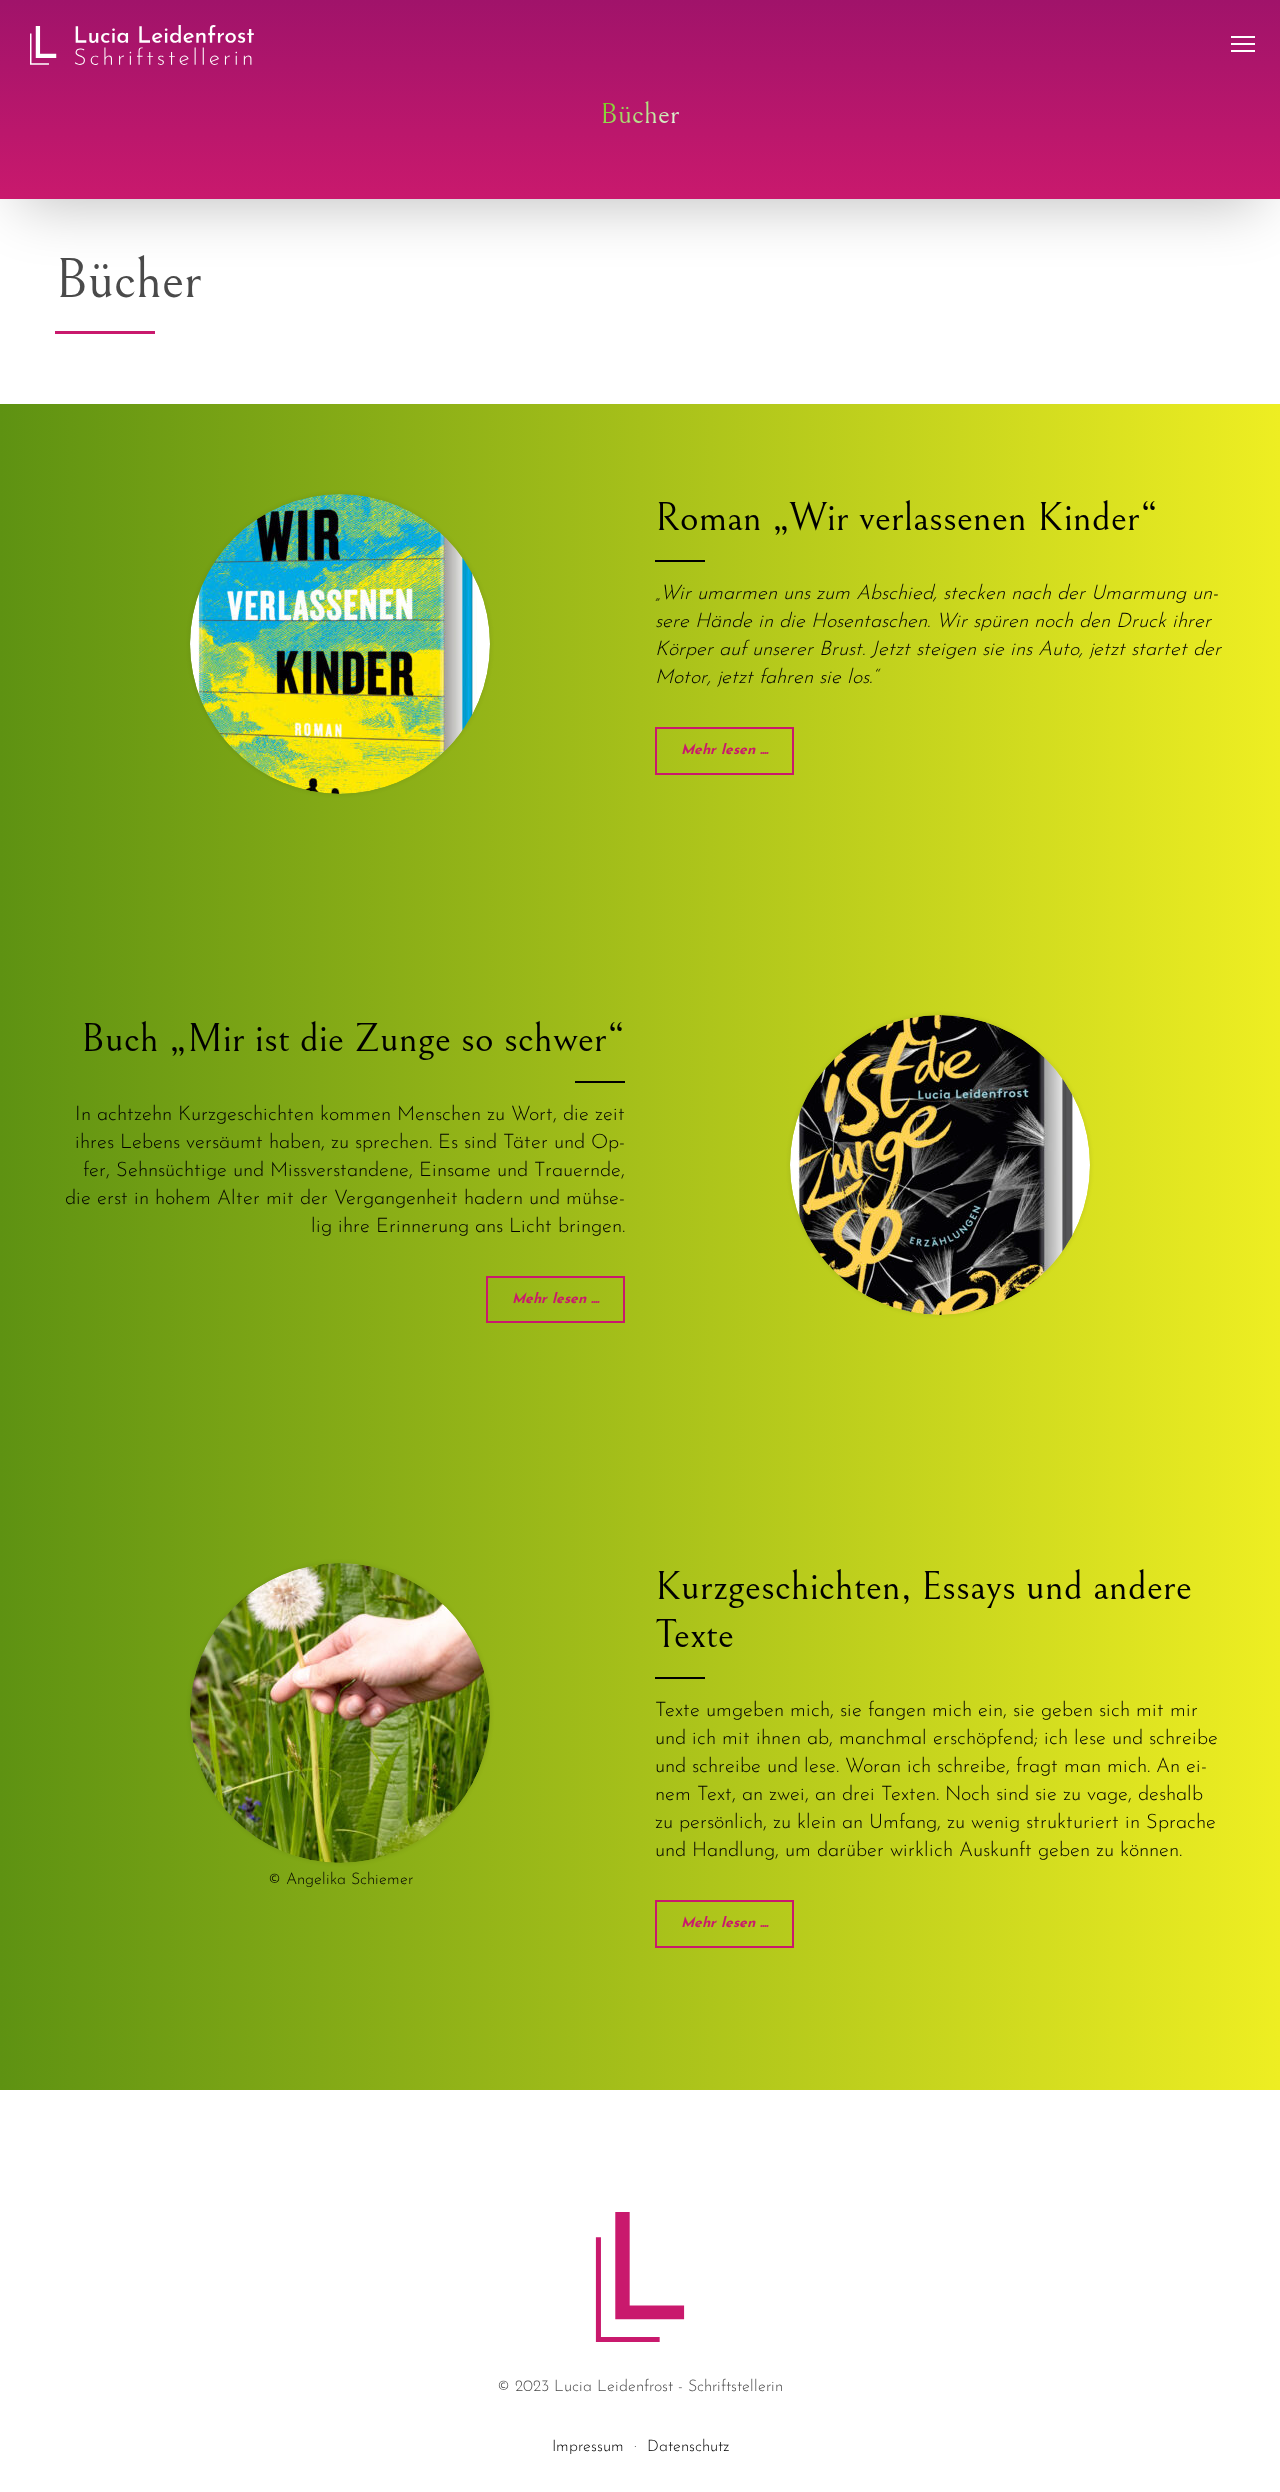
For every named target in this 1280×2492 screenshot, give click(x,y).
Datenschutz (688, 2447)
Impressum (588, 2447)
